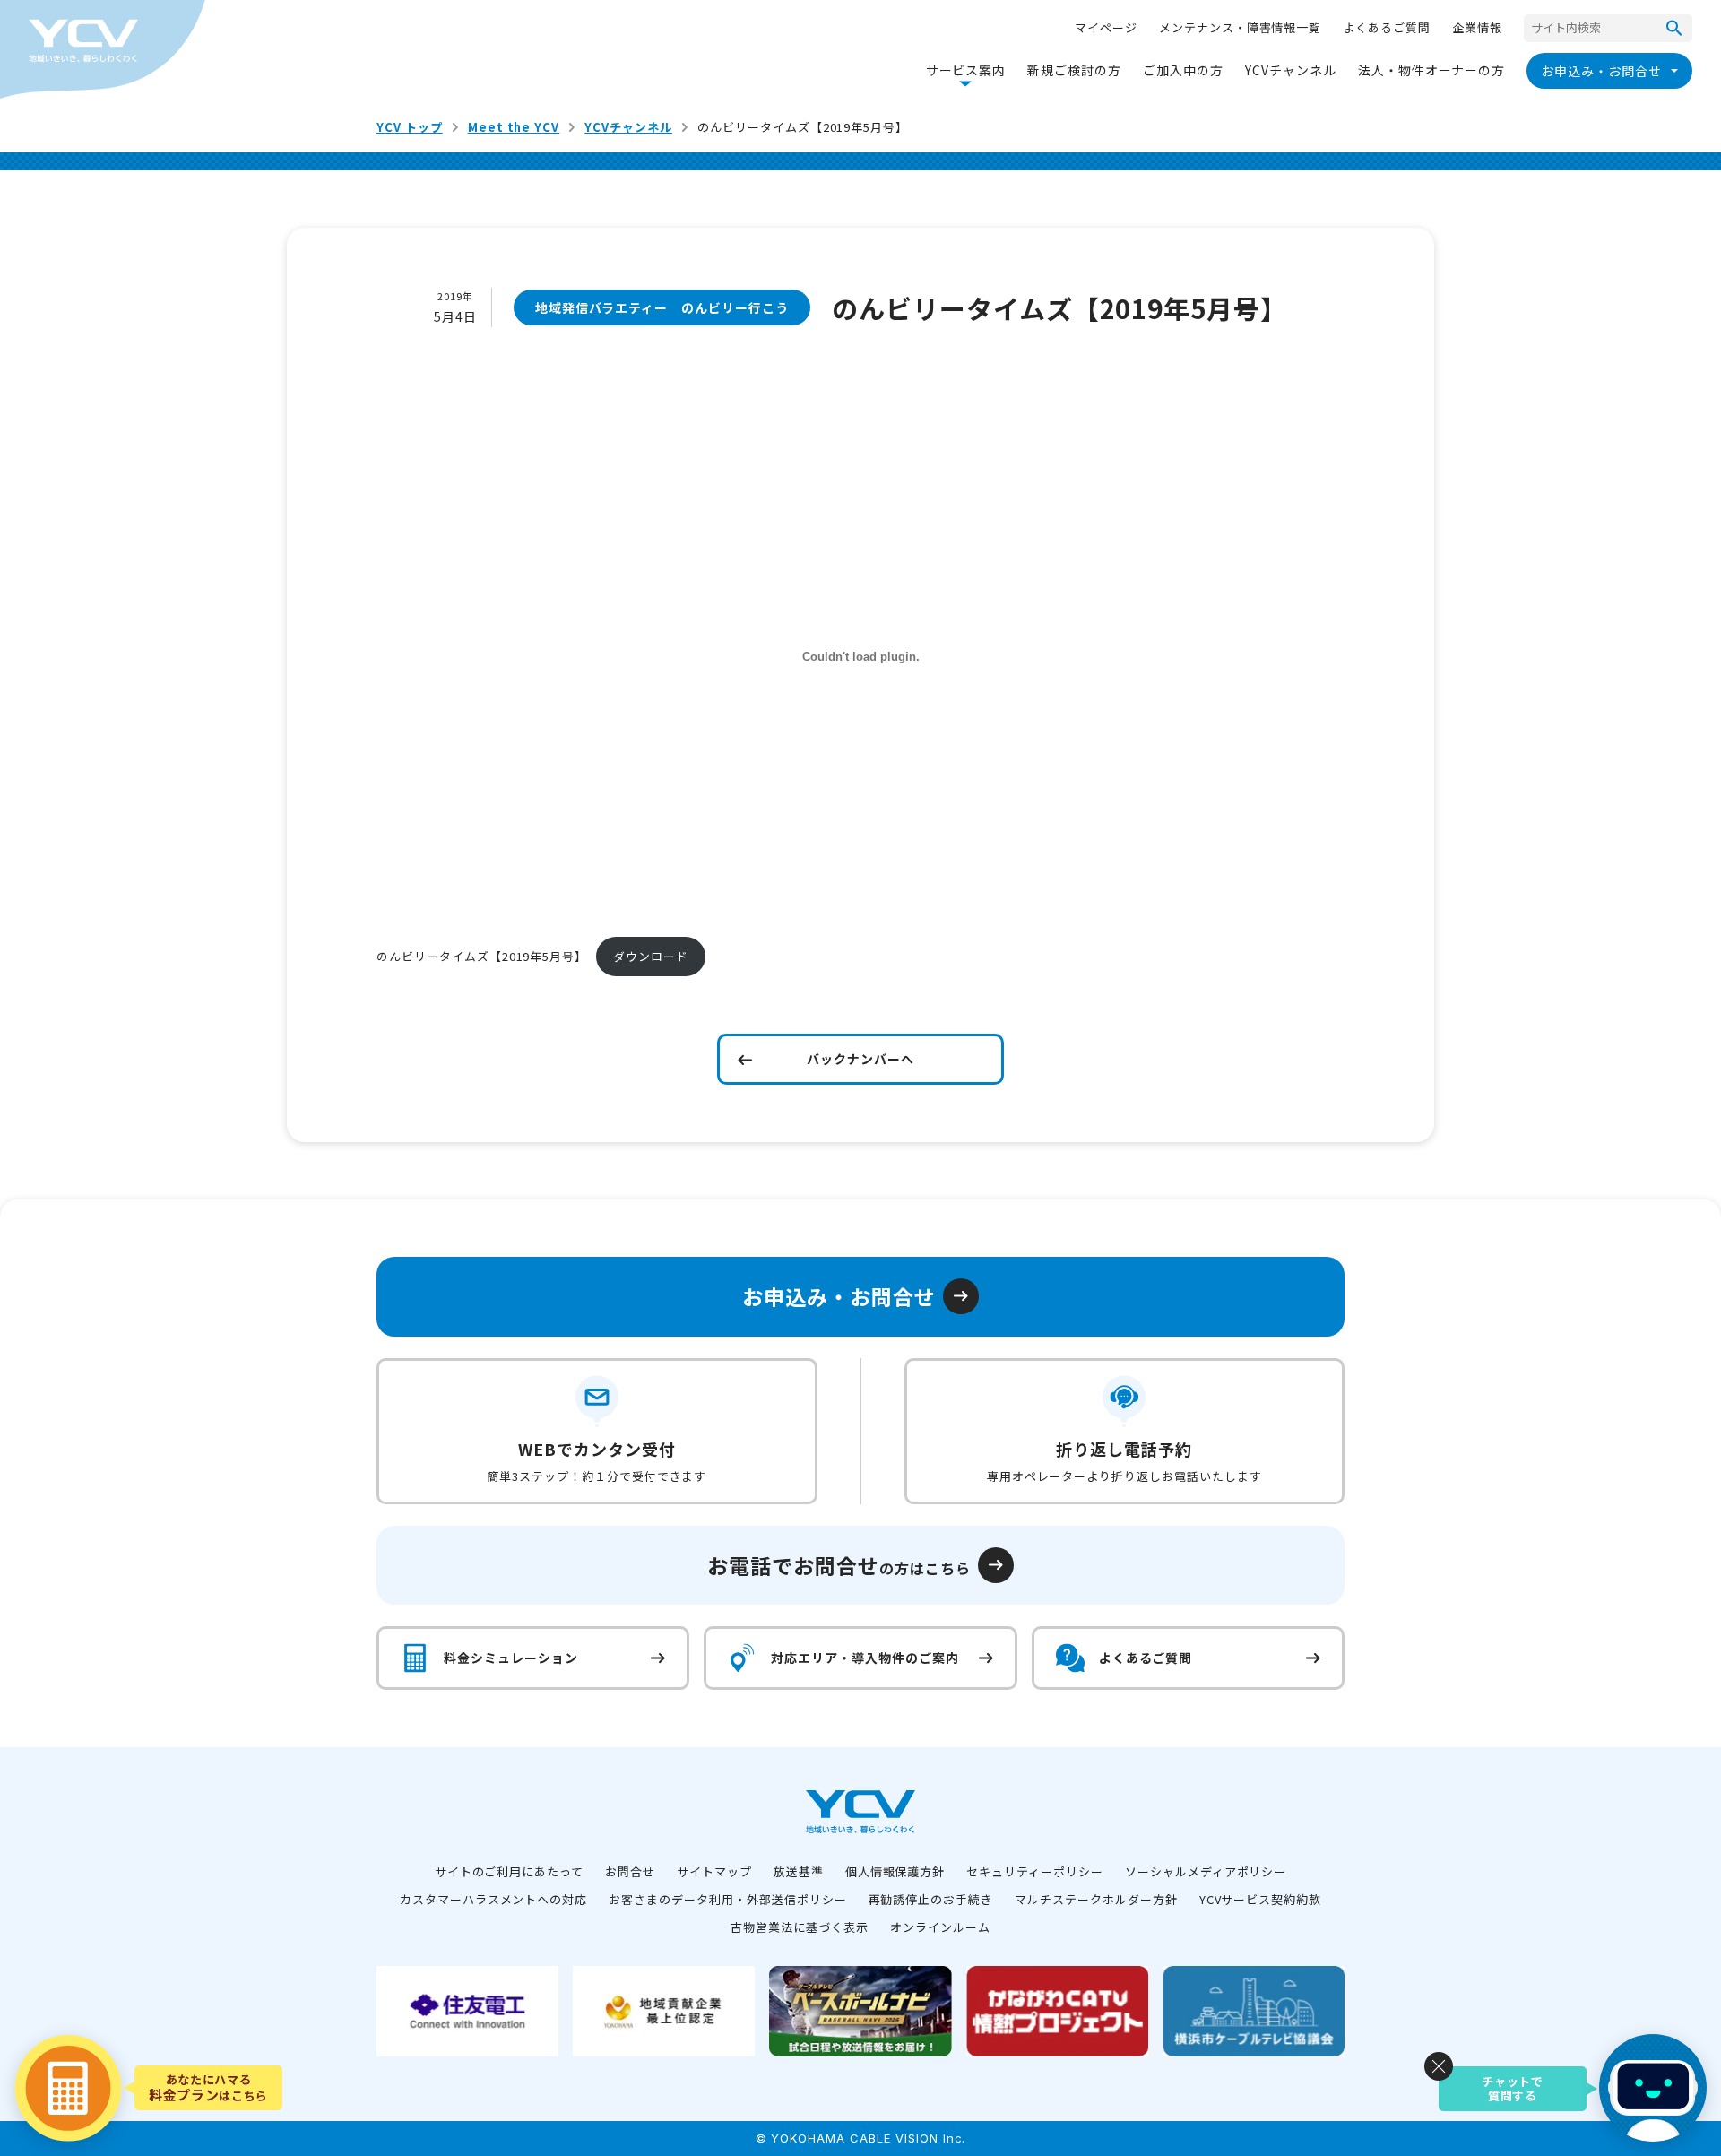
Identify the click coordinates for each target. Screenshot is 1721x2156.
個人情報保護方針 (895, 1871)
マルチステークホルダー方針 (1096, 1899)
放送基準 (799, 1871)
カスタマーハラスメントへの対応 (493, 1899)
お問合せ (630, 1871)
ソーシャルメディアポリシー (1206, 1871)
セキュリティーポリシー (1035, 1871)
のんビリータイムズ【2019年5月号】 (482, 956)
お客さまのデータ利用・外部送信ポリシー (727, 1899)
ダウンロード (651, 956)
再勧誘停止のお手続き (931, 1899)
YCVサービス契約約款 (1261, 1899)
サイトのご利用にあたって (510, 1871)
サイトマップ (714, 1871)
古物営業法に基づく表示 (800, 1927)
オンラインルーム (940, 1927)
